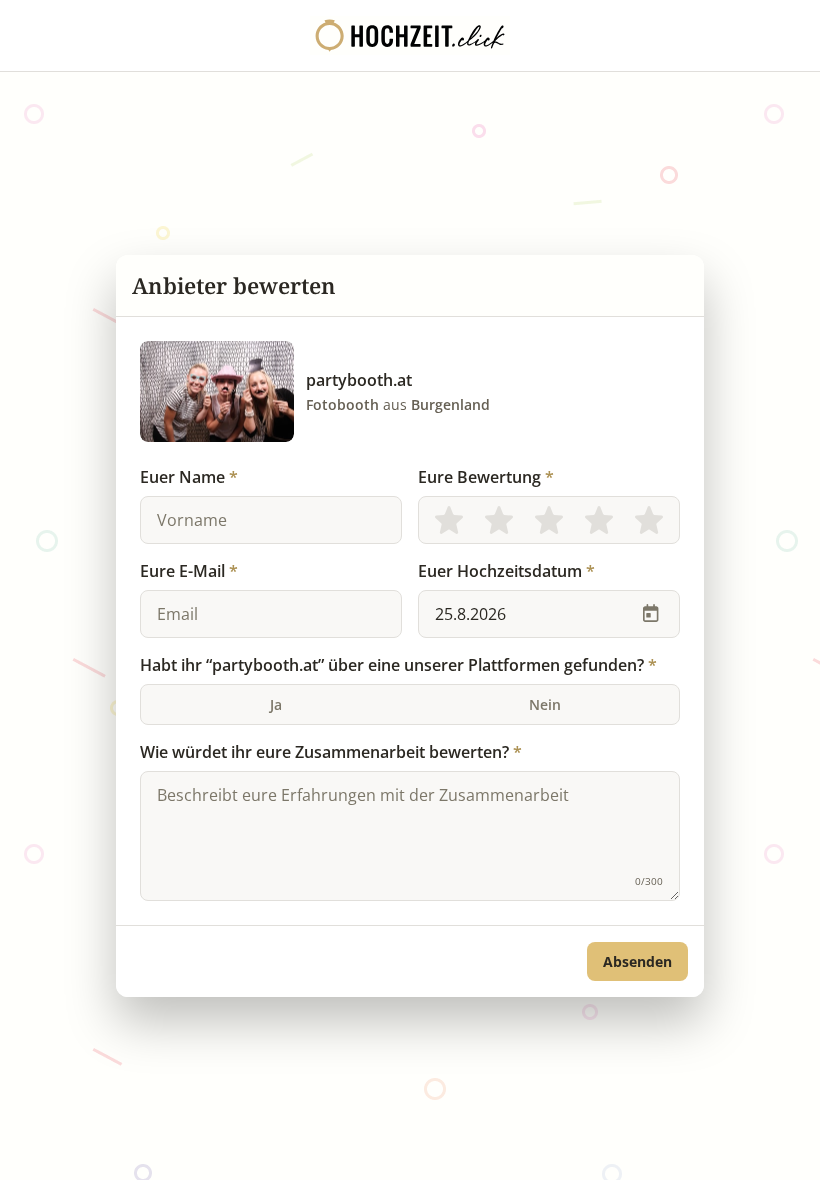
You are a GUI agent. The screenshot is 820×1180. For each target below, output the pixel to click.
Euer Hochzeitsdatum (506, 571)
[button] (637, 961)
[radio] (449, 520)
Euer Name (189, 477)
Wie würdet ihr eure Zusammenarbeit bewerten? (331, 752)
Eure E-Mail (189, 571)
